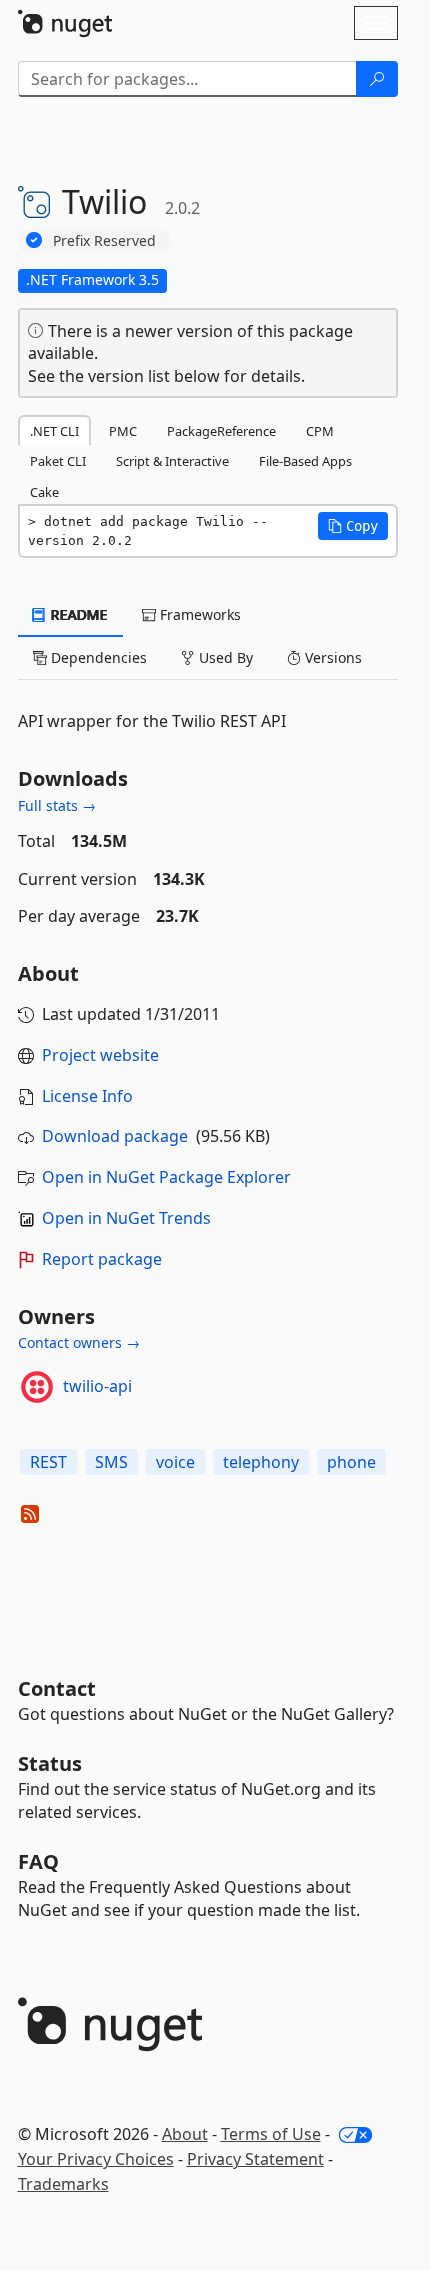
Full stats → (57, 805)
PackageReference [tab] (221, 431)
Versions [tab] (331, 657)
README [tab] (77, 614)
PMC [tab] (123, 431)
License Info (87, 1096)
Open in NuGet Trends (126, 1218)
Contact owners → (79, 1342)
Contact (57, 1688)
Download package (115, 1136)
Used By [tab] (224, 657)
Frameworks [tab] (198, 614)
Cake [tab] (44, 492)
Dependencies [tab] (97, 657)
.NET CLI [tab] (54, 431)
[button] (353, 526)
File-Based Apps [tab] (305, 461)
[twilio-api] (37, 1387)
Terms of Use (271, 2134)
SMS (111, 1462)
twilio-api (97, 1386)
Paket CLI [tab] (58, 461)
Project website (100, 1055)
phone (351, 1462)
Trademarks (63, 2184)
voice (175, 1462)
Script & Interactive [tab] (172, 461)
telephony (261, 1462)
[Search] (377, 79)
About (185, 2134)
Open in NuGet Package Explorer (166, 1177)
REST (48, 1462)
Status (50, 1763)
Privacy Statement (255, 2159)
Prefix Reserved (104, 240)
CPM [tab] (320, 431)
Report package (102, 1259)
